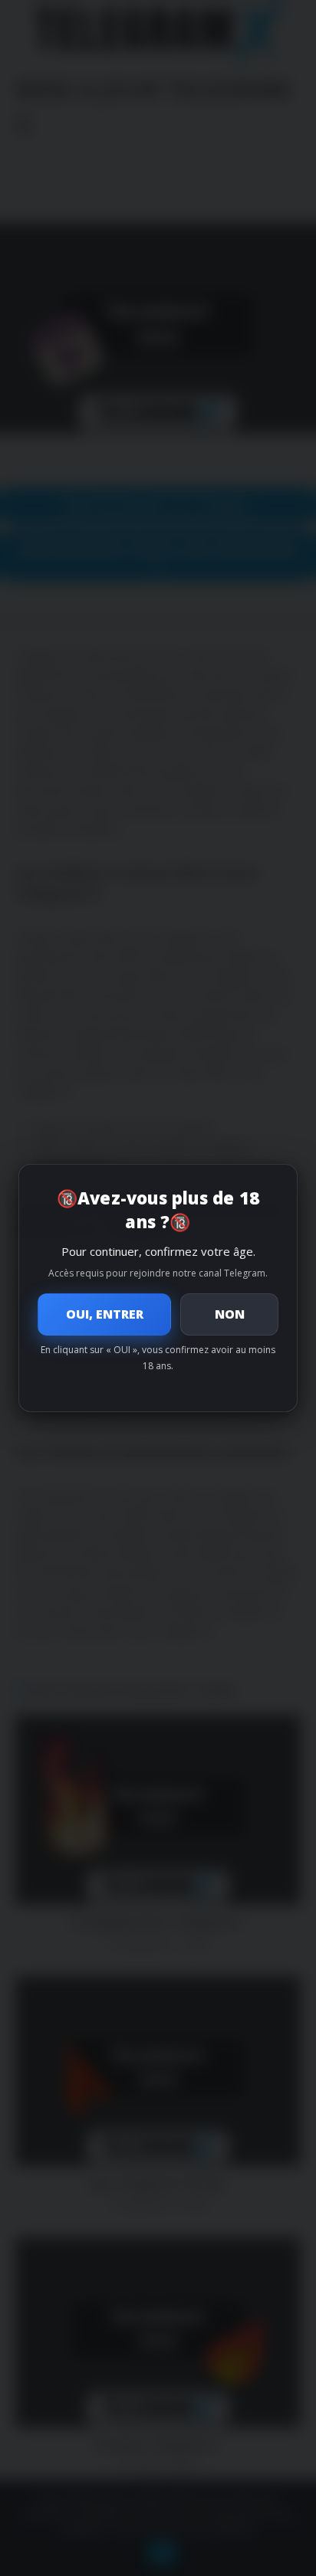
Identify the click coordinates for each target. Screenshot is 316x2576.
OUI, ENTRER (105, 1314)
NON (230, 1314)
